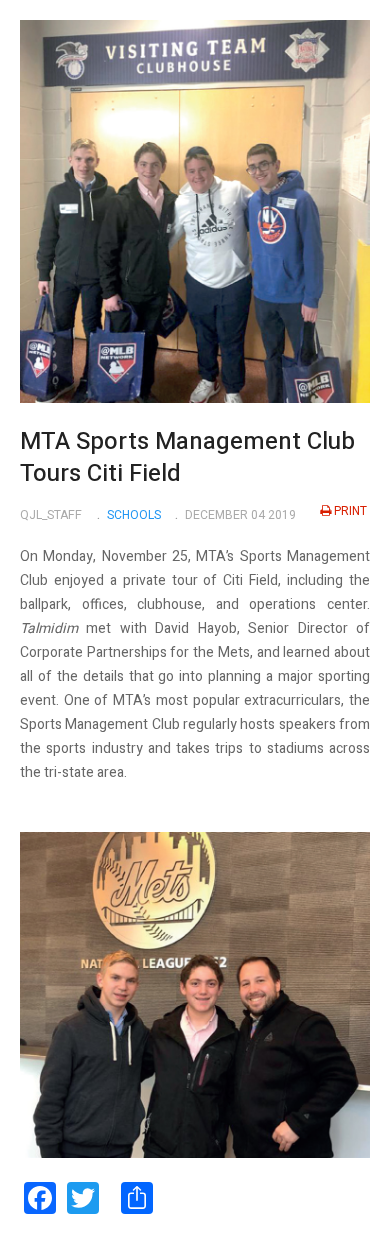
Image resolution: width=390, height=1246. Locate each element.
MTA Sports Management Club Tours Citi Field (187, 457)
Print (350, 511)
